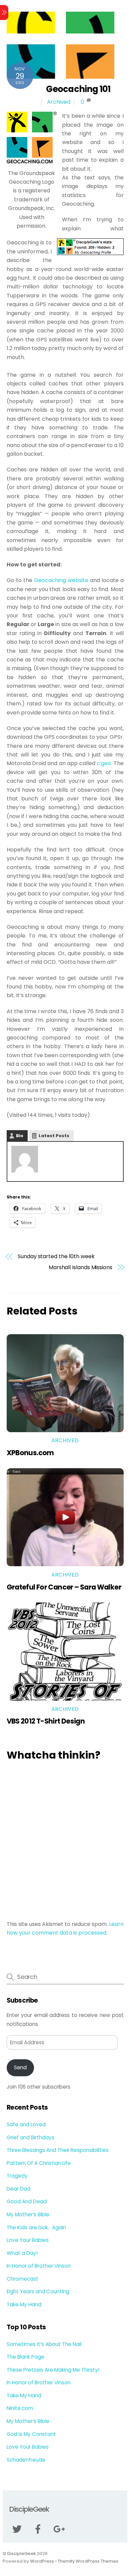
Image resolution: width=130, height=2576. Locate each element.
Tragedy (17, 2176)
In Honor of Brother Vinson (39, 2266)
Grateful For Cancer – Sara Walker (64, 1587)
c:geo (104, 763)
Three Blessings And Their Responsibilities (58, 2150)
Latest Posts (54, 1136)
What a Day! (22, 2253)
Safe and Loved (26, 2124)
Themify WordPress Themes (88, 2561)
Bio (20, 1136)
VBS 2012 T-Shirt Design (46, 1721)
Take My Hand (24, 2304)
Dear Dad (18, 2189)
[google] (60, 2529)
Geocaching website (61, 580)
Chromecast (22, 2279)
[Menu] (4, 13)
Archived (59, 102)
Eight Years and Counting (38, 2291)
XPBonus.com (30, 1453)
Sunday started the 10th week (56, 1256)
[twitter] (18, 2529)
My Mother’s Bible (28, 2214)
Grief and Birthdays (30, 2137)
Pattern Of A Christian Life (39, 2163)
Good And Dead (27, 2201)
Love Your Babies (28, 2240)
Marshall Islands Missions (80, 1267)
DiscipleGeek (22, 2553)
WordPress (42, 2561)
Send (20, 2067)
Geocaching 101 (78, 89)
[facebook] (39, 2529)
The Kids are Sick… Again (36, 2227)
